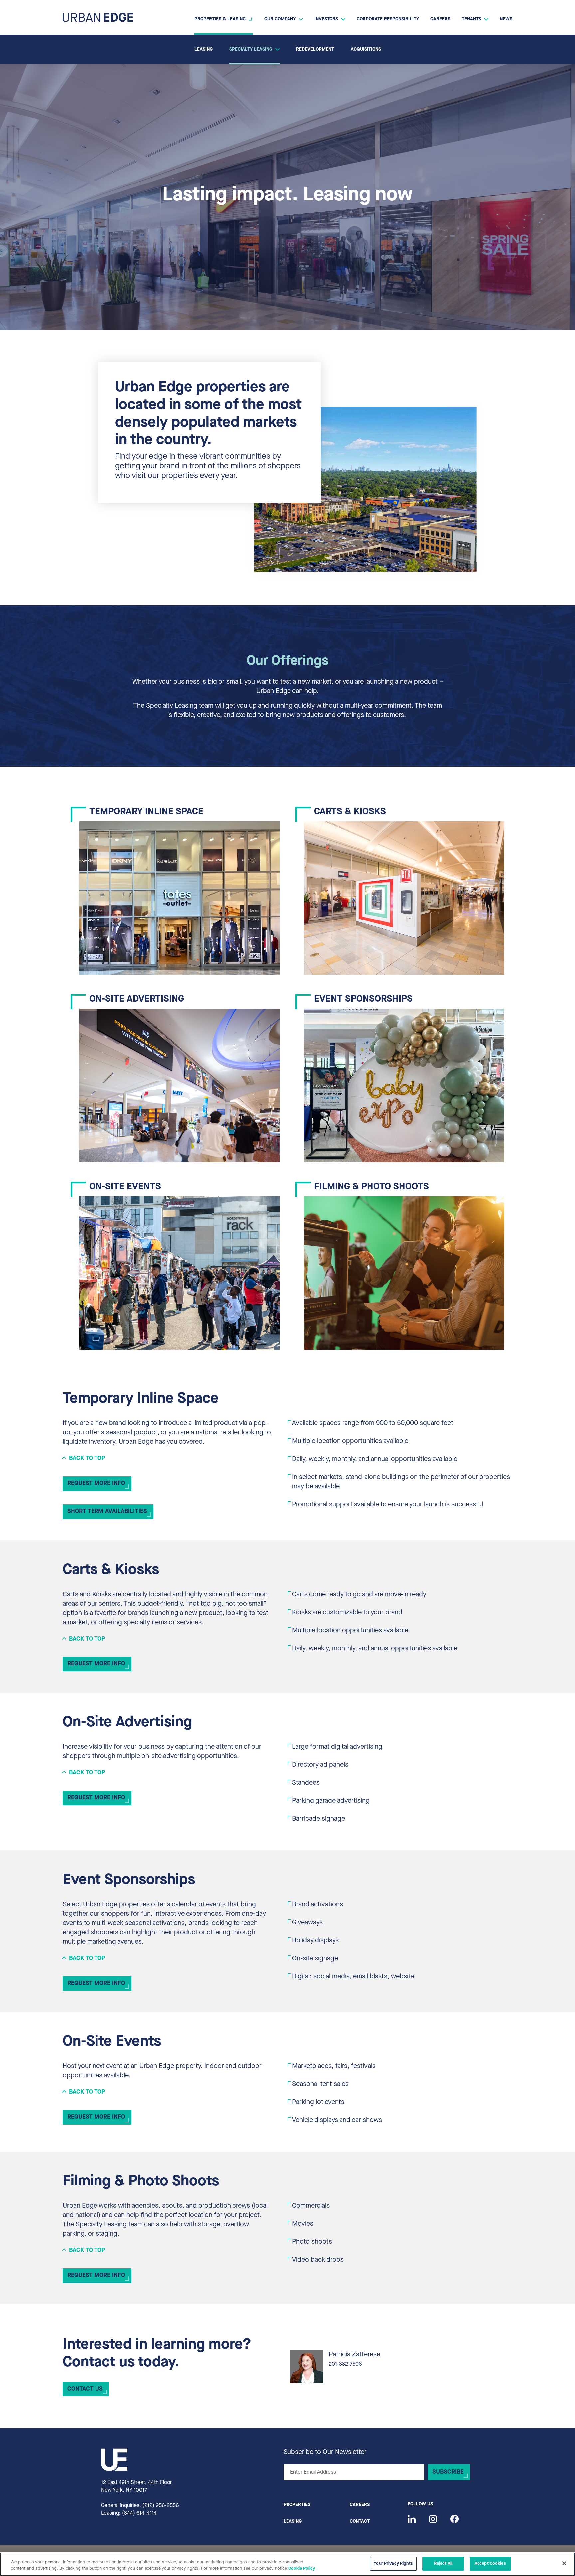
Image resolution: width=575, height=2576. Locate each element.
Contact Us (85, 2389)
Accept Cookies (490, 2564)
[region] (287, 2564)
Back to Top (87, 1459)
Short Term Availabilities (107, 1512)
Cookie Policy (302, 2569)
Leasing (203, 49)
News (506, 19)
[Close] (564, 2563)
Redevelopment (315, 49)
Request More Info (96, 1484)
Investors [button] (326, 19)
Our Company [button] (280, 19)
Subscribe (448, 2472)
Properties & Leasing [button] (220, 19)
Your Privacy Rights (393, 2564)
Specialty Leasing (251, 49)
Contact (360, 2522)
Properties (297, 2505)
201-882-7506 (345, 2364)
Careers (440, 19)
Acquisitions (366, 49)
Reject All (443, 2564)
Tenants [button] (471, 19)
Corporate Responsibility (388, 19)
